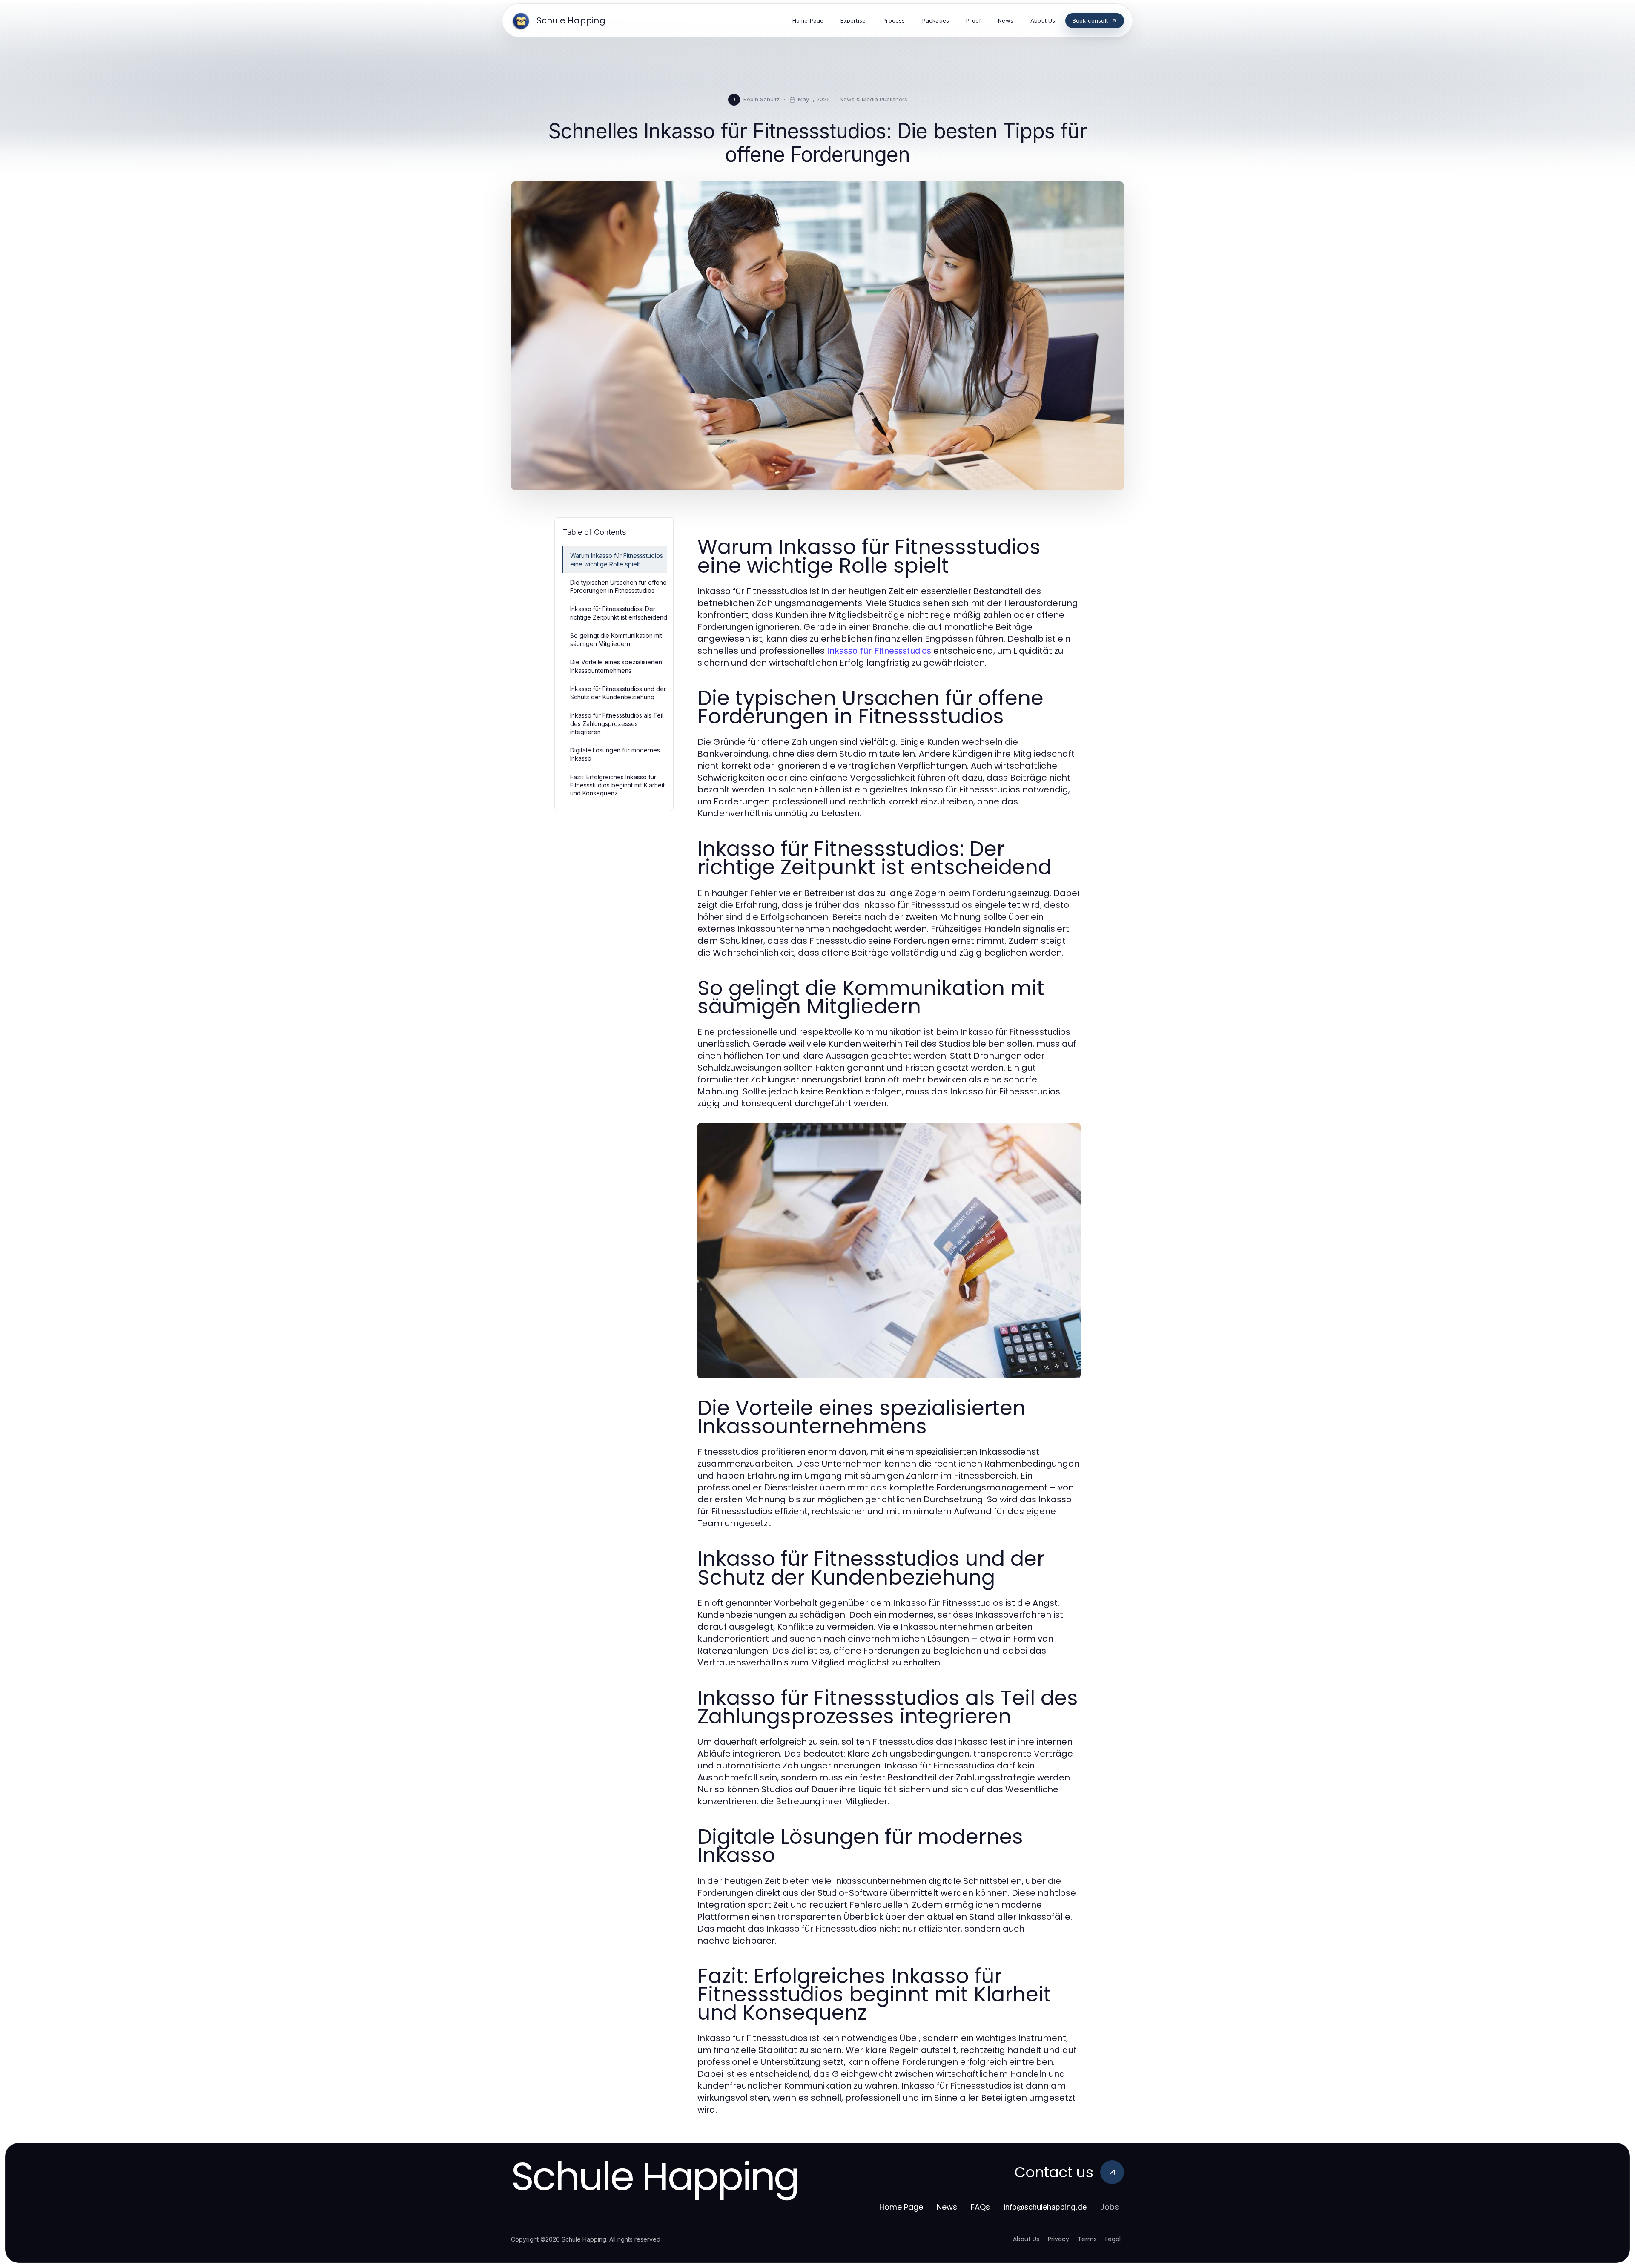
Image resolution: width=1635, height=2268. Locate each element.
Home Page (901, 2207)
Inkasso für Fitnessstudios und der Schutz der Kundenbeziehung (618, 693)
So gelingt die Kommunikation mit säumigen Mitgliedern (616, 640)
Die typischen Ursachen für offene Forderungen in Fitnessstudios (618, 586)
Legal (1113, 2239)
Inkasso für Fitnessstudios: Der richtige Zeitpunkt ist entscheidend (619, 613)
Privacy (1058, 2239)
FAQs (980, 2207)
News (947, 2207)
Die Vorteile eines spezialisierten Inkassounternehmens (616, 666)
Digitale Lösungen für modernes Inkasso (615, 754)
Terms (1087, 2239)
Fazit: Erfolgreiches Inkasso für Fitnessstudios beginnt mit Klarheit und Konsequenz (617, 785)
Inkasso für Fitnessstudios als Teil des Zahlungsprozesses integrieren (617, 723)
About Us (1026, 2239)
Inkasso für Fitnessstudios (879, 651)
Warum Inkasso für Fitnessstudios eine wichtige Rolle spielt (617, 560)
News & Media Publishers (873, 99)
